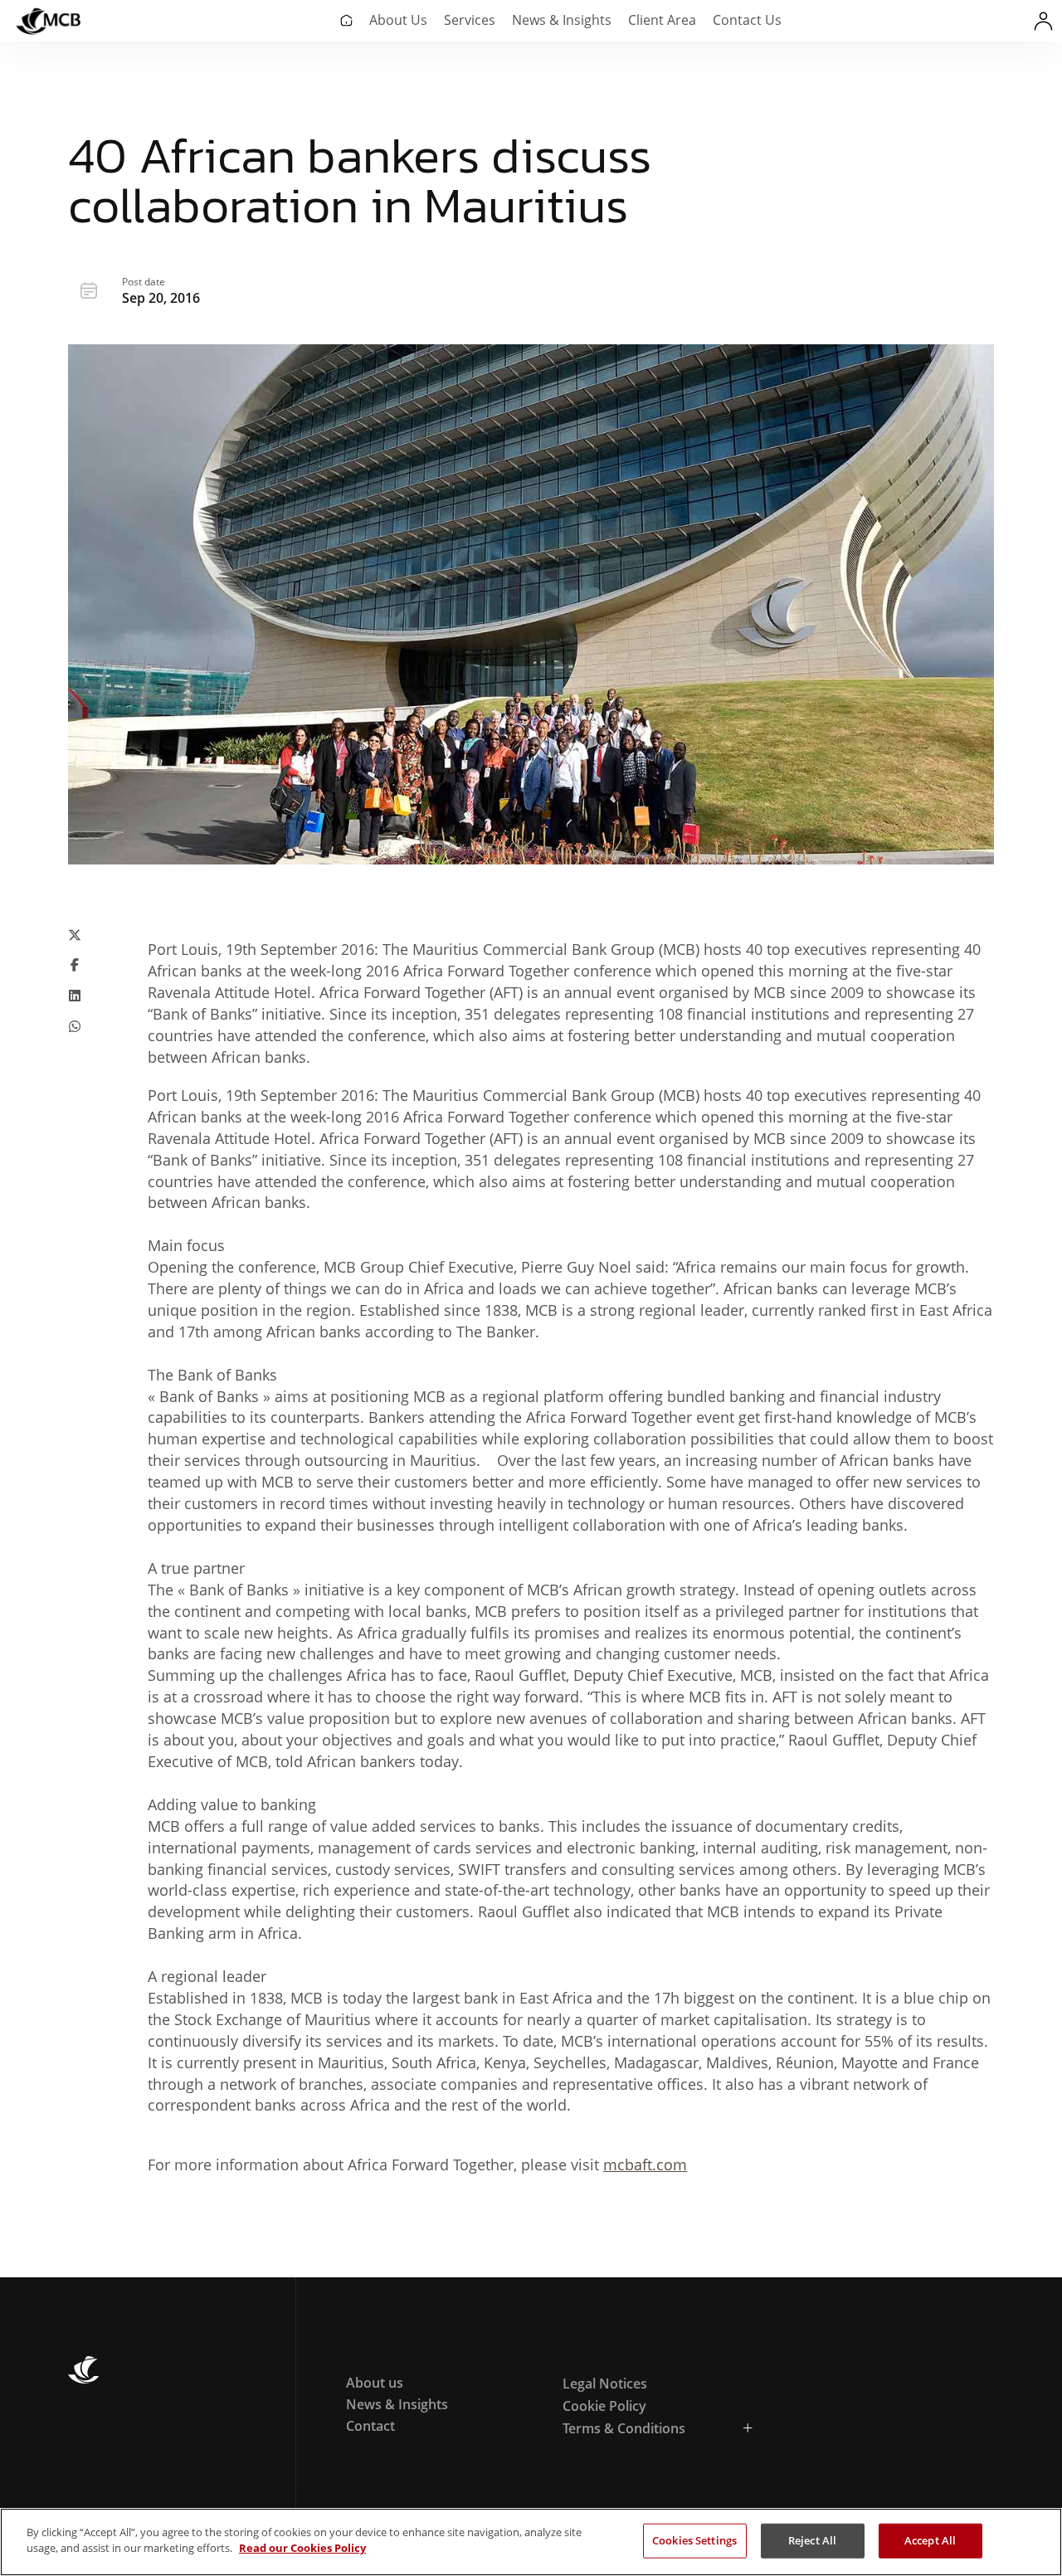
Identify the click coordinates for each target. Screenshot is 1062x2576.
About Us (398, 20)
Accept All (930, 2540)
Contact (370, 2426)
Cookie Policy (604, 2406)
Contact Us (747, 20)
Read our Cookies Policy (302, 2548)
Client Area (662, 20)
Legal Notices (605, 2384)
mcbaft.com (645, 2165)
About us (375, 2383)
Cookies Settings (694, 2540)
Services (470, 20)
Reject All (812, 2540)
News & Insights (562, 20)
